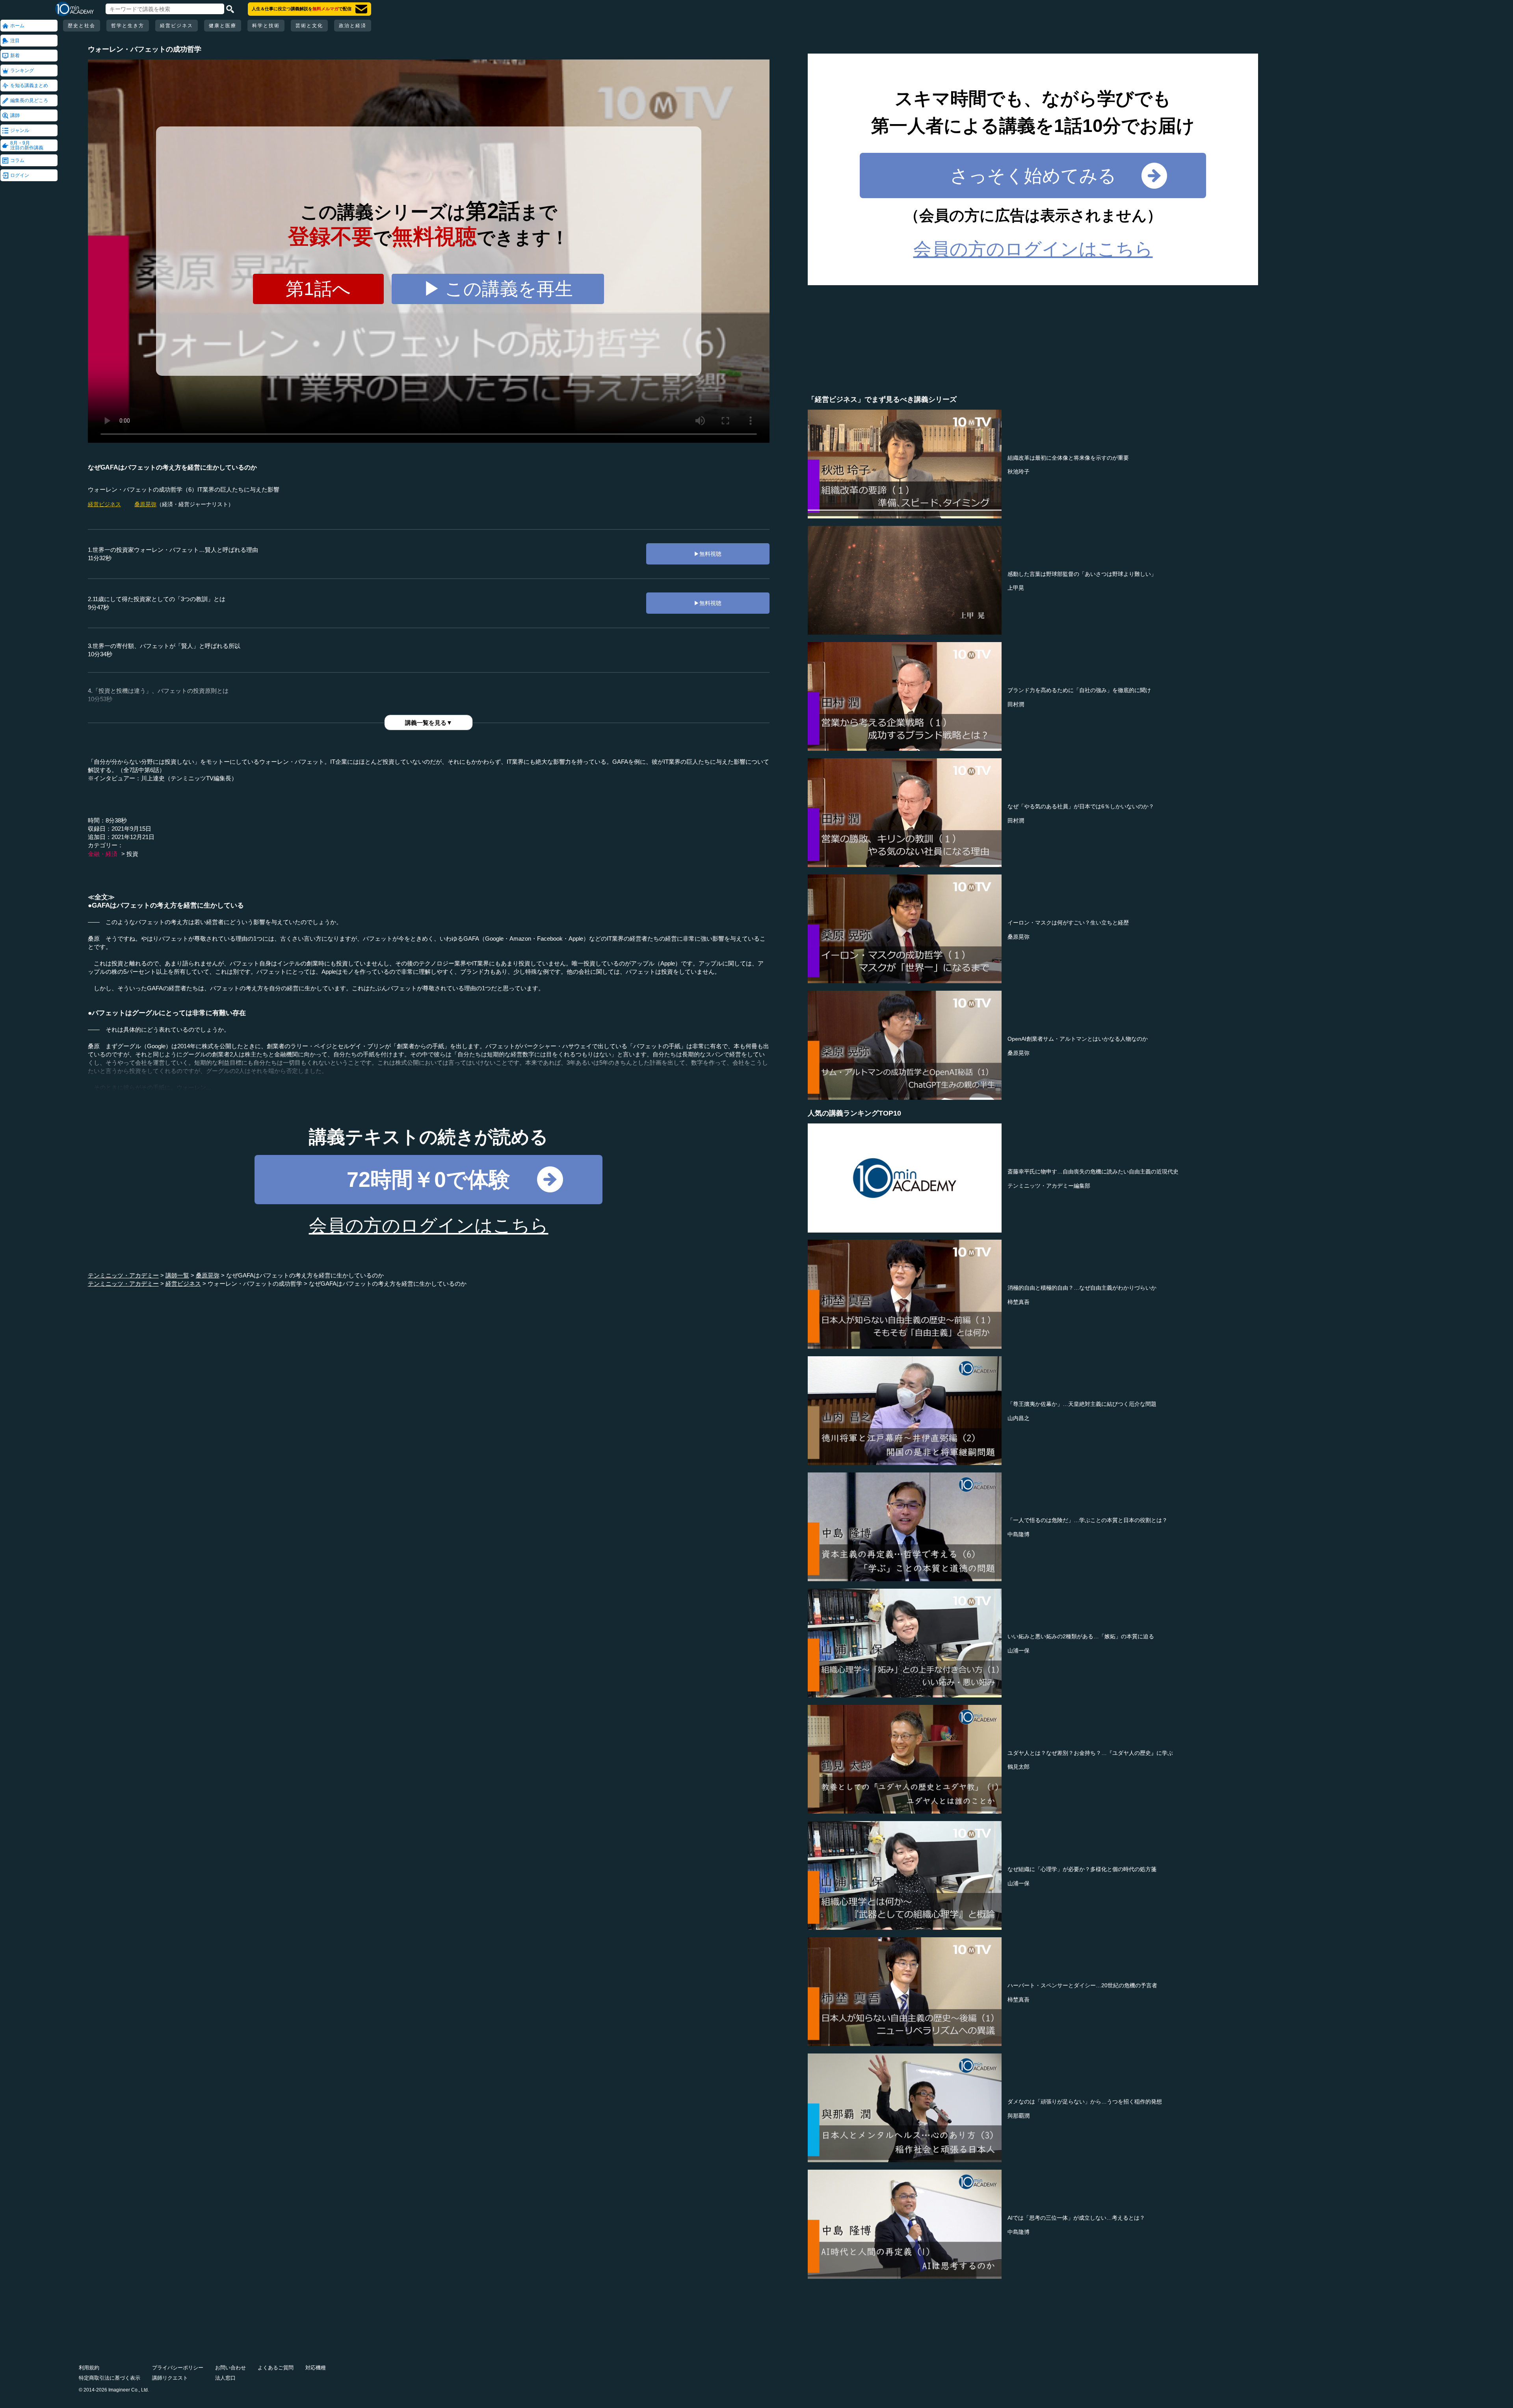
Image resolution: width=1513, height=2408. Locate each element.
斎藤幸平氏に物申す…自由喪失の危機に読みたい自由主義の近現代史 (1093, 1172)
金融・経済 (103, 854)
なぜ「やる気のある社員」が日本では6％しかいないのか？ (1081, 806)
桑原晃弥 (145, 504)
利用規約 (89, 2368)
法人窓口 (225, 2378)
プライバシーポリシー (178, 2368)
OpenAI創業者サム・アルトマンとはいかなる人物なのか (1078, 1039)
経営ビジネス (177, 26)
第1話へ (318, 289)
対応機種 (316, 2368)
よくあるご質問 (276, 2368)
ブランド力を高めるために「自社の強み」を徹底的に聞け (1079, 690)
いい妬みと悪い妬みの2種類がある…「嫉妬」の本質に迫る (1081, 1636)
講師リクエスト (170, 2378)
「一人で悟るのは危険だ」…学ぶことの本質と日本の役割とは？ (1087, 1520)
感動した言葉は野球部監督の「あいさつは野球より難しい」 (1082, 574)
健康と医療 (223, 26)
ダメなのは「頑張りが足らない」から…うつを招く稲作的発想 (1085, 2102)
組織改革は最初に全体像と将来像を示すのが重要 (1068, 458)
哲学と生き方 (128, 26)
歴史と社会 (82, 26)
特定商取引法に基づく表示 (110, 2378)
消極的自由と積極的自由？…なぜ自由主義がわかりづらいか (1082, 1288)
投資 (132, 854)
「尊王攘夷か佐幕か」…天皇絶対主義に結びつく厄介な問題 (1082, 1404)
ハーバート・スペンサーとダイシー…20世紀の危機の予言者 (1082, 1985)
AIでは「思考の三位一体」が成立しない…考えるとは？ (1076, 2218)
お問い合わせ (230, 2368)
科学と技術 (266, 26)
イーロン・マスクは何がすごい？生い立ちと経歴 (1068, 923)
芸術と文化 (309, 26)
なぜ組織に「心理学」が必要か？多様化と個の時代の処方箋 (1082, 1869)
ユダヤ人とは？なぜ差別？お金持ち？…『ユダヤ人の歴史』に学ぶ (1090, 1753)
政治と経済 (353, 26)
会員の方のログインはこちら (429, 1225)
